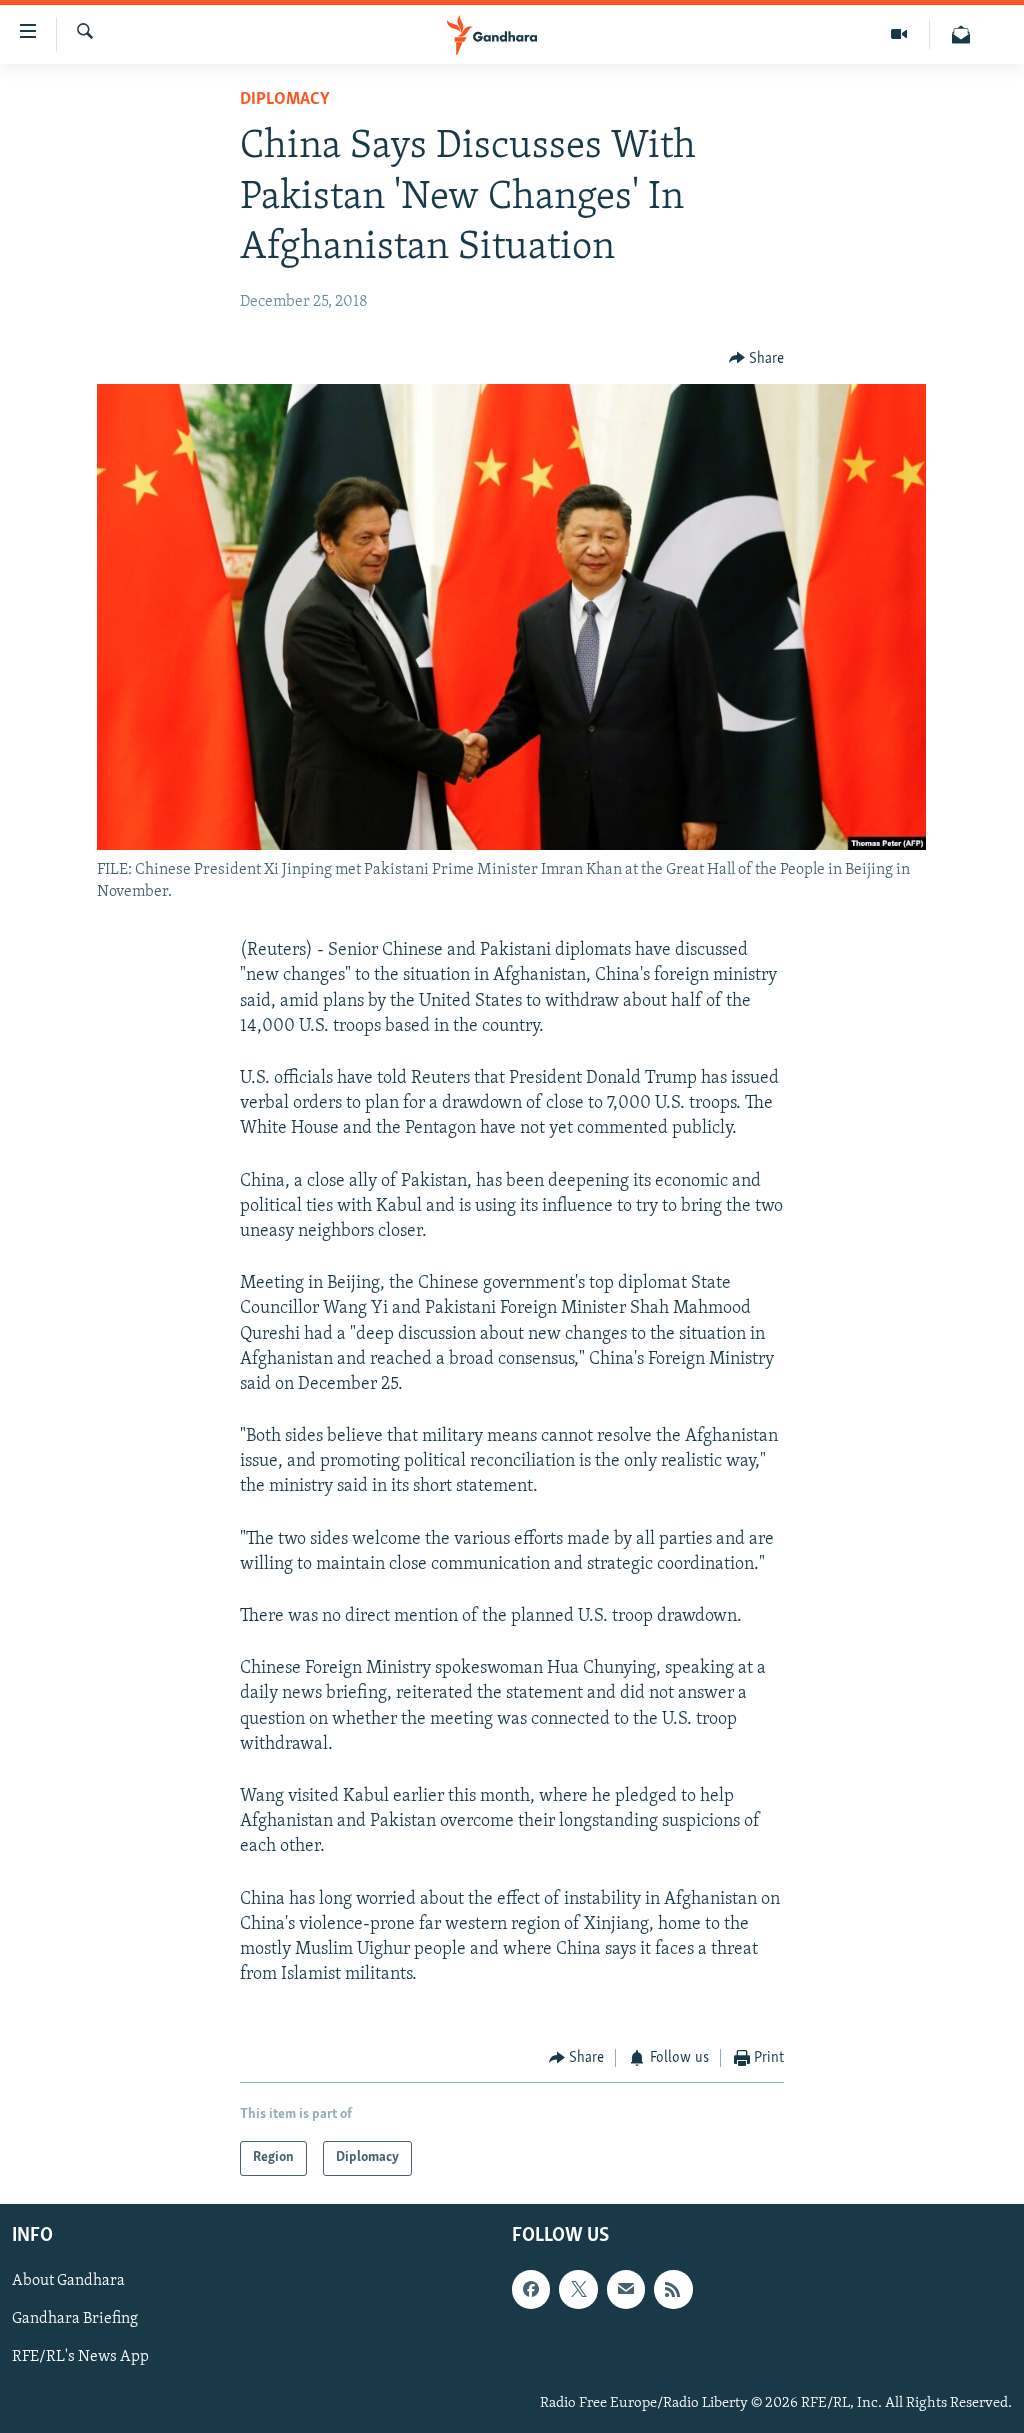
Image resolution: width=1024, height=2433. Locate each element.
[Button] (757, 359)
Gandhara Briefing (75, 2319)
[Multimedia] (899, 34)
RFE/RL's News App (80, 2357)
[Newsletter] (961, 34)
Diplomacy (285, 100)
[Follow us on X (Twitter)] (578, 2289)
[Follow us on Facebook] (531, 2289)
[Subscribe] (626, 2289)
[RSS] (673, 2289)
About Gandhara (68, 2281)
